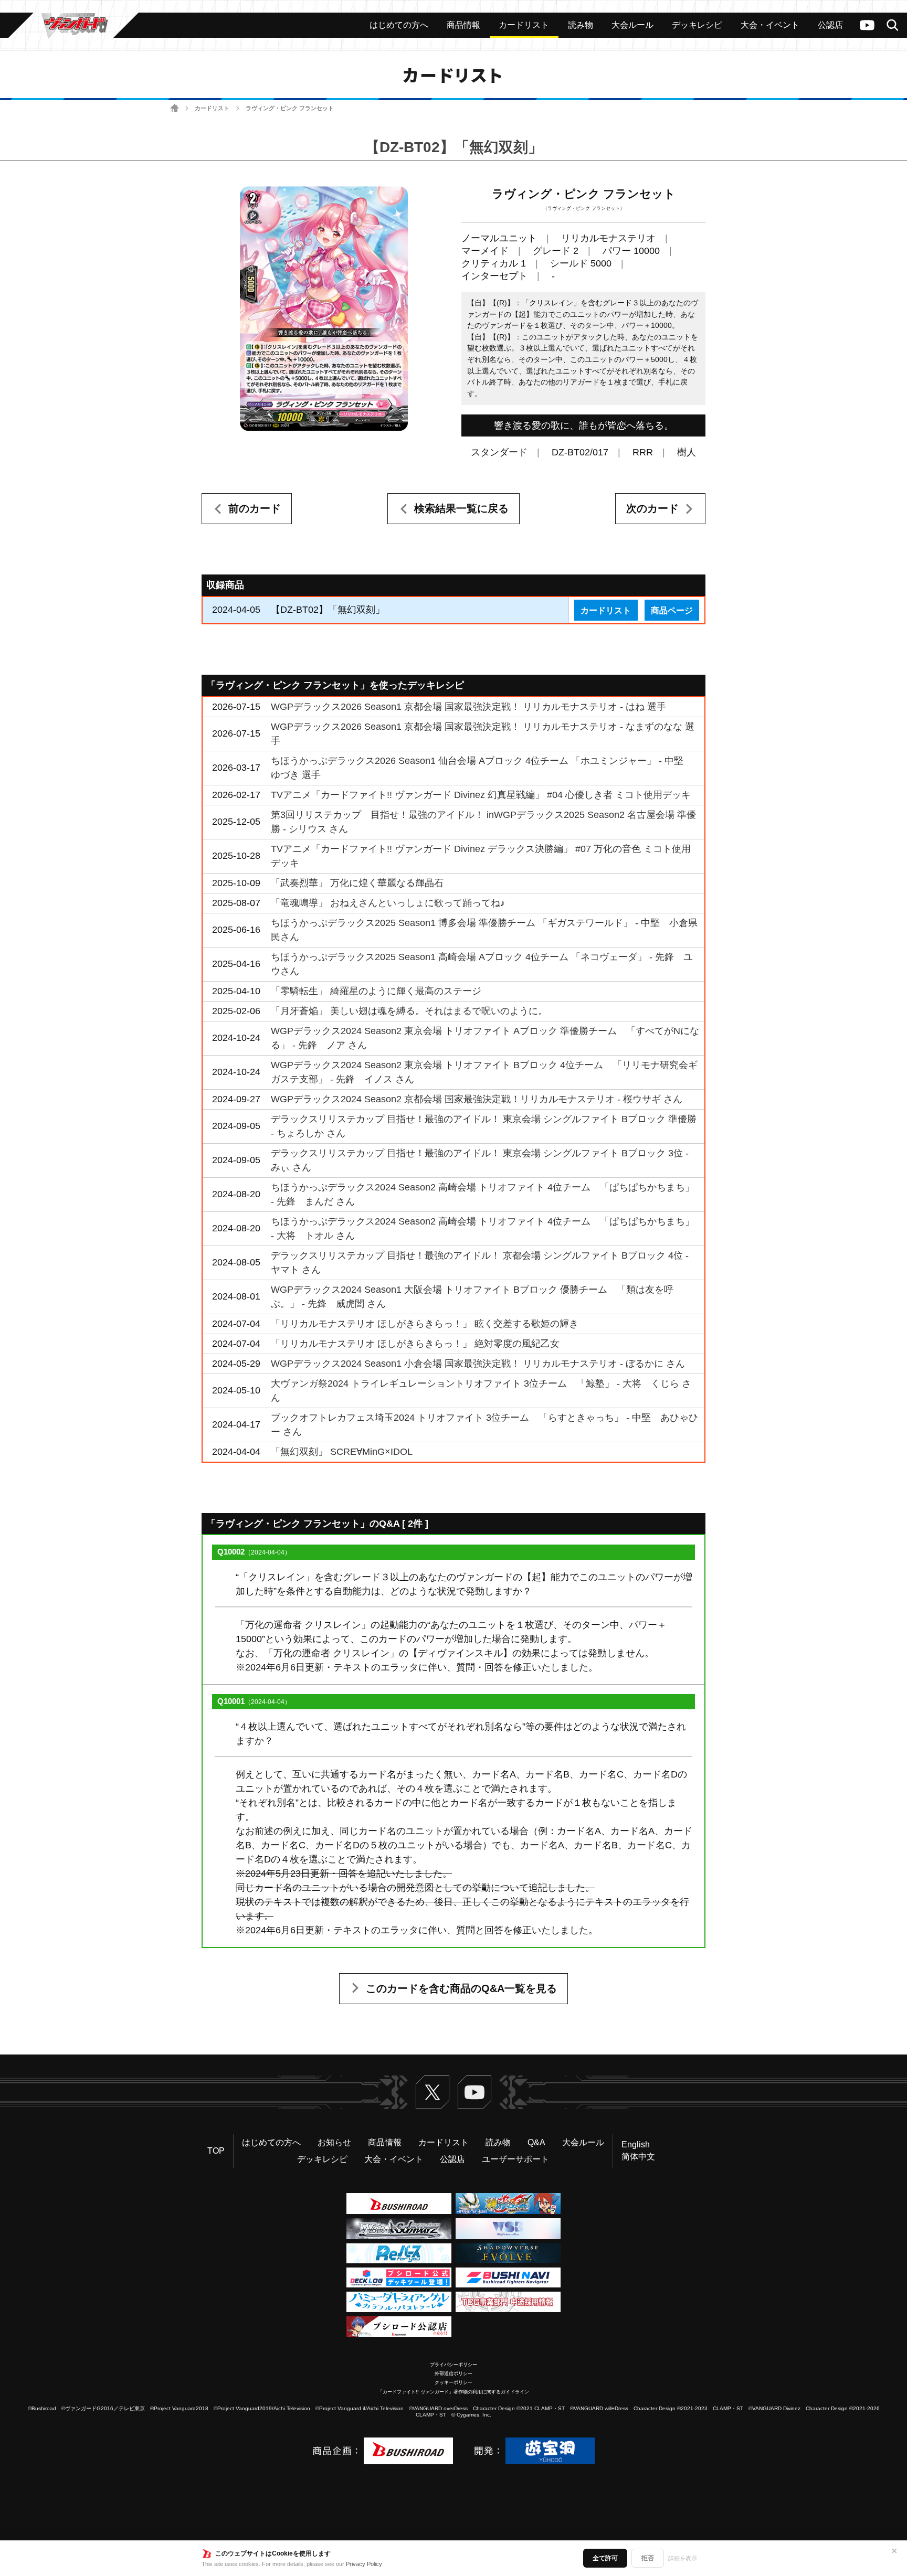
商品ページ (672, 610)
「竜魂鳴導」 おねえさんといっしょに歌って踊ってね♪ (388, 903)
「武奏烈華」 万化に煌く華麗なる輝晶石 (357, 883)
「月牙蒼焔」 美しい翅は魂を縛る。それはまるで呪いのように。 (409, 1011)
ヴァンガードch (867, 25)
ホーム (175, 108)
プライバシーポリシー (454, 2365)
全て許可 (605, 2558)
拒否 (648, 2558)
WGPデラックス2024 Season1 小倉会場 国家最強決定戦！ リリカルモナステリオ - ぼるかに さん (478, 1364)
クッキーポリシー (454, 2382)
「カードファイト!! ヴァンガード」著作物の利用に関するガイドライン (454, 2392)
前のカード (255, 508)
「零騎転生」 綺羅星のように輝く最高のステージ (376, 991)
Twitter (433, 2092)
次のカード (652, 508)
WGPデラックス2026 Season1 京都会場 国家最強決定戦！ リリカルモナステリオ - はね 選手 (468, 707)
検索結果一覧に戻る (461, 508)
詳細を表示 (683, 2558)
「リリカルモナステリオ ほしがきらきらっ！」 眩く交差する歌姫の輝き (425, 1324)
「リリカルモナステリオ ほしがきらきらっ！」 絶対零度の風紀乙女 (415, 1344)
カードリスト (212, 108)
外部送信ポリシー (454, 2373)
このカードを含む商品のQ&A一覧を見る (461, 1988)
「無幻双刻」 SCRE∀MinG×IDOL (342, 1452)
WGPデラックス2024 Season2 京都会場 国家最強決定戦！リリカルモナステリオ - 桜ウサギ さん (477, 1099)
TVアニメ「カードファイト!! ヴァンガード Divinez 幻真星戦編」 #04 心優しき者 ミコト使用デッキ (481, 795)
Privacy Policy (364, 2564)
